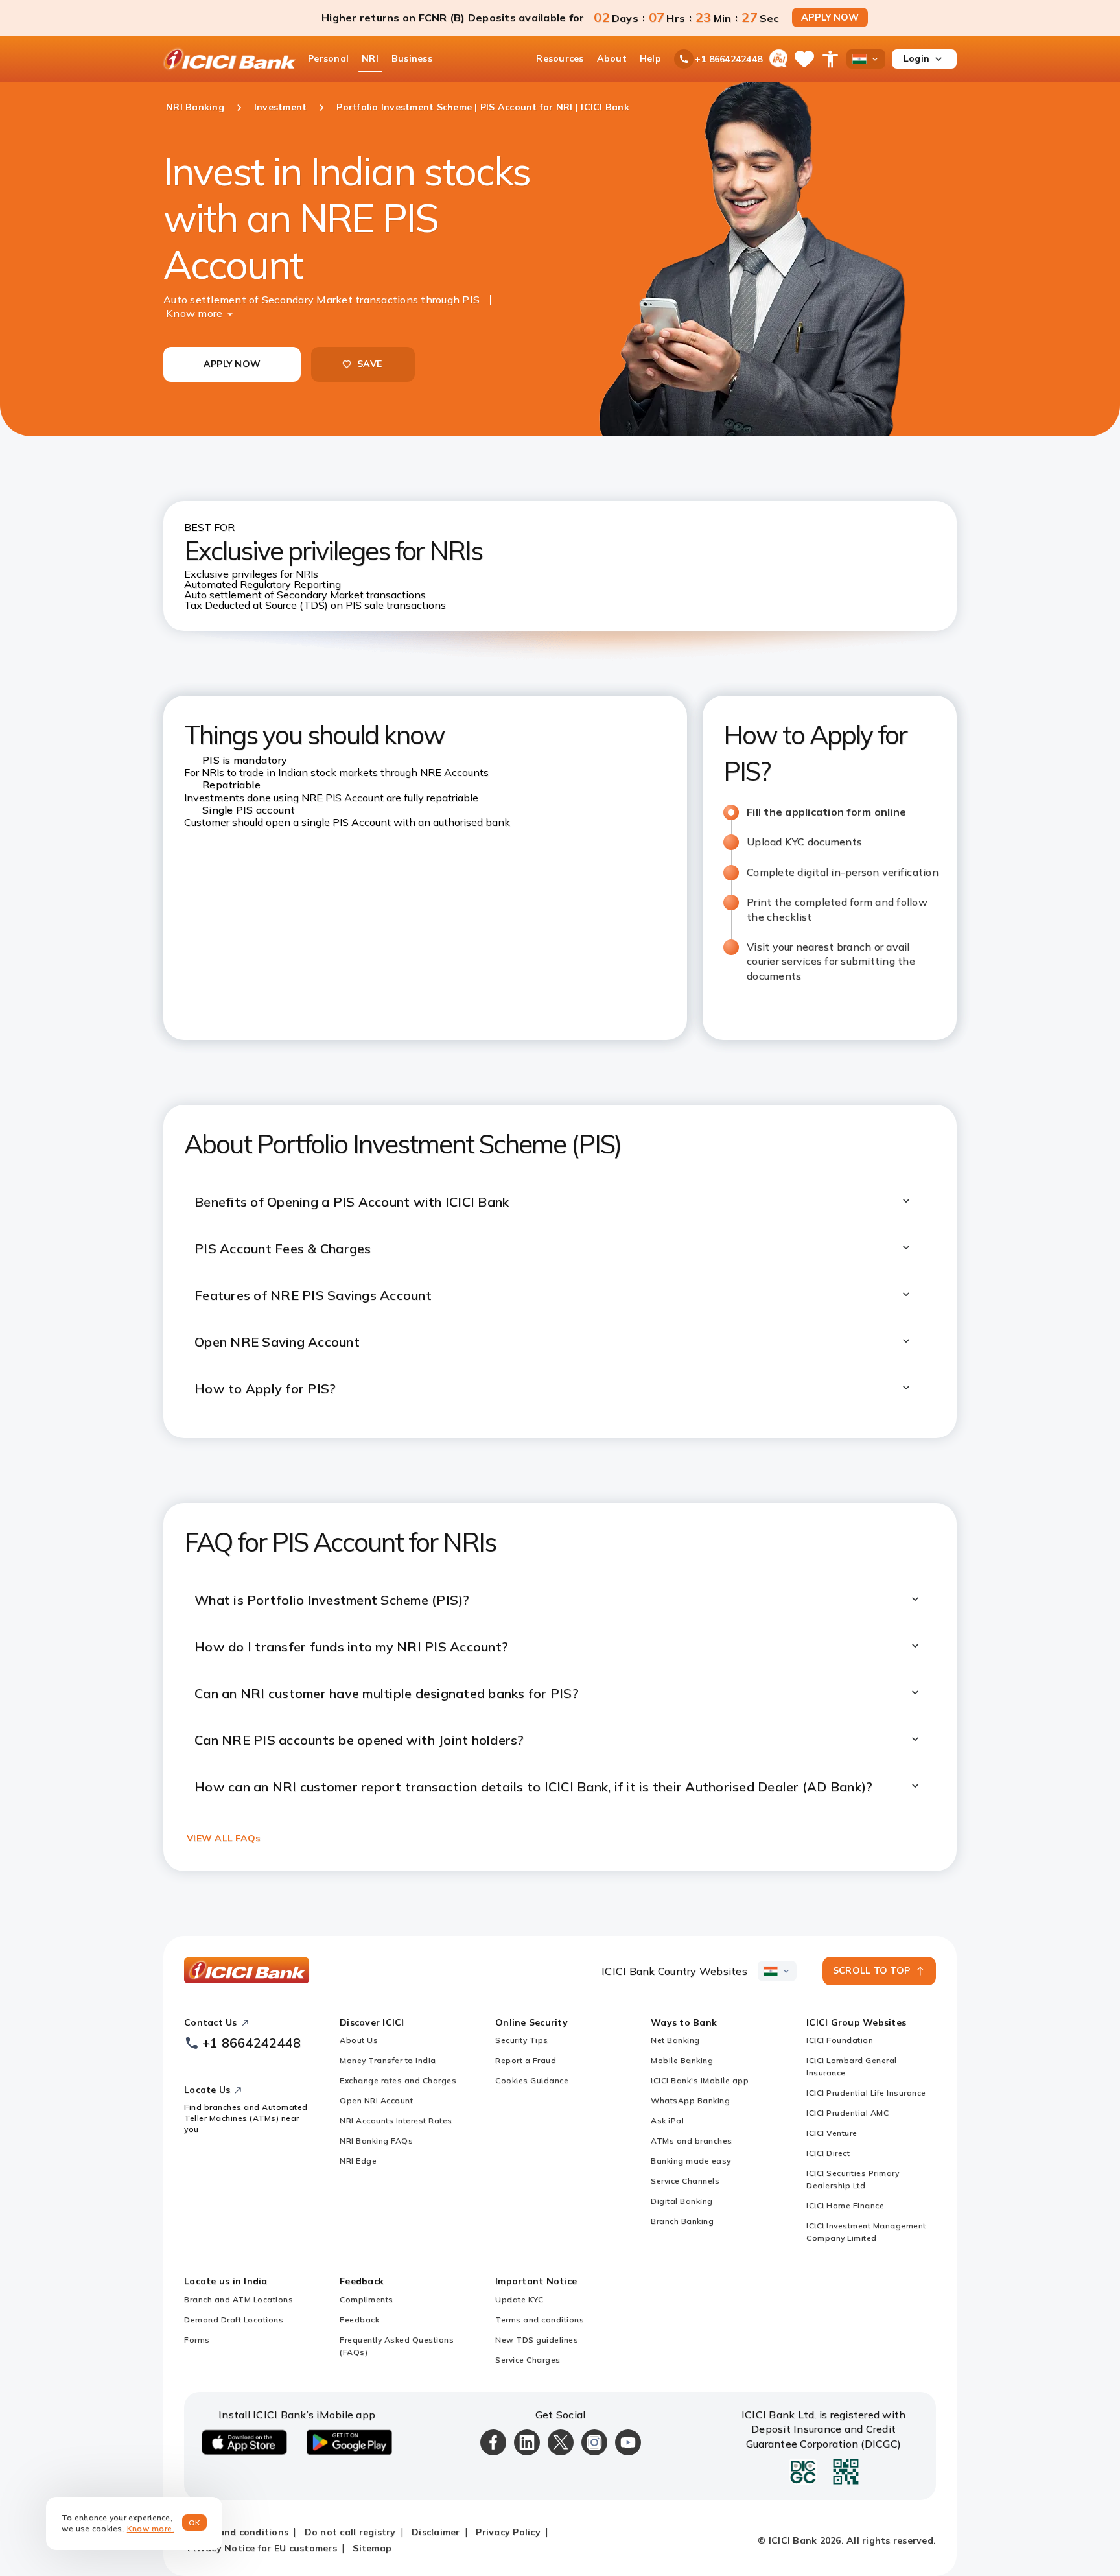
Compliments (367, 2299)
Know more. (151, 2528)
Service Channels (685, 2181)
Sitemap (372, 2548)
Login (916, 58)
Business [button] (412, 58)
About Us (359, 2040)
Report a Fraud (526, 2060)
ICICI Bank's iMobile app (700, 2080)
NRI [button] (370, 58)
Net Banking (675, 2040)
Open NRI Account (376, 2100)
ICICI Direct (828, 2153)
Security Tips (522, 2040)
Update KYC (519, 2299)
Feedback (359, 2320)
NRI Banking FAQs (376, 2141)
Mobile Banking (682, 2060)
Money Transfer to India (388, 2060)
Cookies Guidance (532, 2080)
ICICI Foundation (840, 2040)
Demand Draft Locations (234, 2320)
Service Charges (528, 2360)
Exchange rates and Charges (398, 2080)
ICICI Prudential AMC (847, 2113)
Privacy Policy (508, 2532)
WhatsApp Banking (690, 2100)
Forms (197, 2340)
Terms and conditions (540, 2320)
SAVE (369, 364)
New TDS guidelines (537, 2340)
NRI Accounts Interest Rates (396, 2121)
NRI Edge (358, 2161)
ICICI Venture (832, 2133)
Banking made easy (691, 2161)
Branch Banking (682, 2221)
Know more (194, 313)
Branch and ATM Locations (239, 2299)
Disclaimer (436, 2532)
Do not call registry (350, 2532)
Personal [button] (328, 58)
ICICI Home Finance (845, 2205)
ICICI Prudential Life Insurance (866, 2093)
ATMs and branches (692, 2141)
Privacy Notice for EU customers (262, 2548)
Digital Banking (682, 2201)
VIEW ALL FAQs (223, 1838)
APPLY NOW (830, 18)
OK (195, 2523)
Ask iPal (667, 2121)
